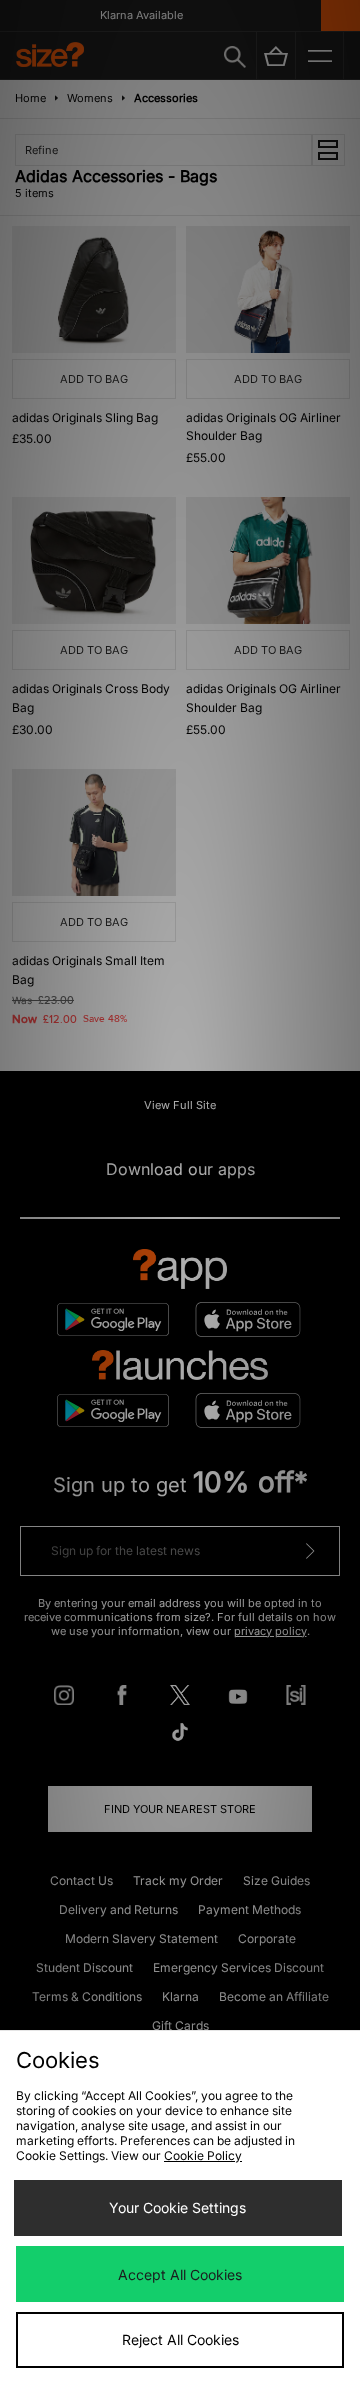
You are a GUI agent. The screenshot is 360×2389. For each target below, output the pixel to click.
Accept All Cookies (180, 2274)
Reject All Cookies (180, 2339)
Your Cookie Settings (177, 2207)
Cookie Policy (203, 2155)
